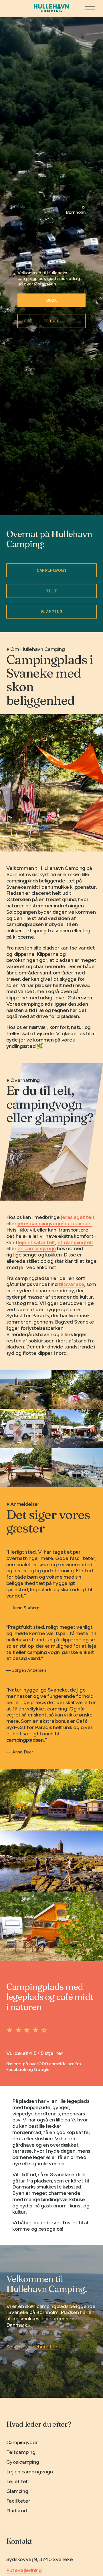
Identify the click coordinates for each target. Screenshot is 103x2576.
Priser (51, 321)
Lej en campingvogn (30, 2472)
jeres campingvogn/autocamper (55, 1224)
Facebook (16, 2069)
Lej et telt (18, 2482)
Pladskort (17, 2511)
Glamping (52, 612)
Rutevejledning (24, 2570)
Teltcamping (21, 2452)
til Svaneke (71, 1284)
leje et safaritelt (36, 1242)
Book (51, 300)
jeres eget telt (78, 1217)
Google (41, 2069)
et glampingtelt (76, 1242)
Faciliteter (18, 2501)
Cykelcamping (23, 2462)
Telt (51, 591)
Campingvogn (52, 570)
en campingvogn (37, 1248)
